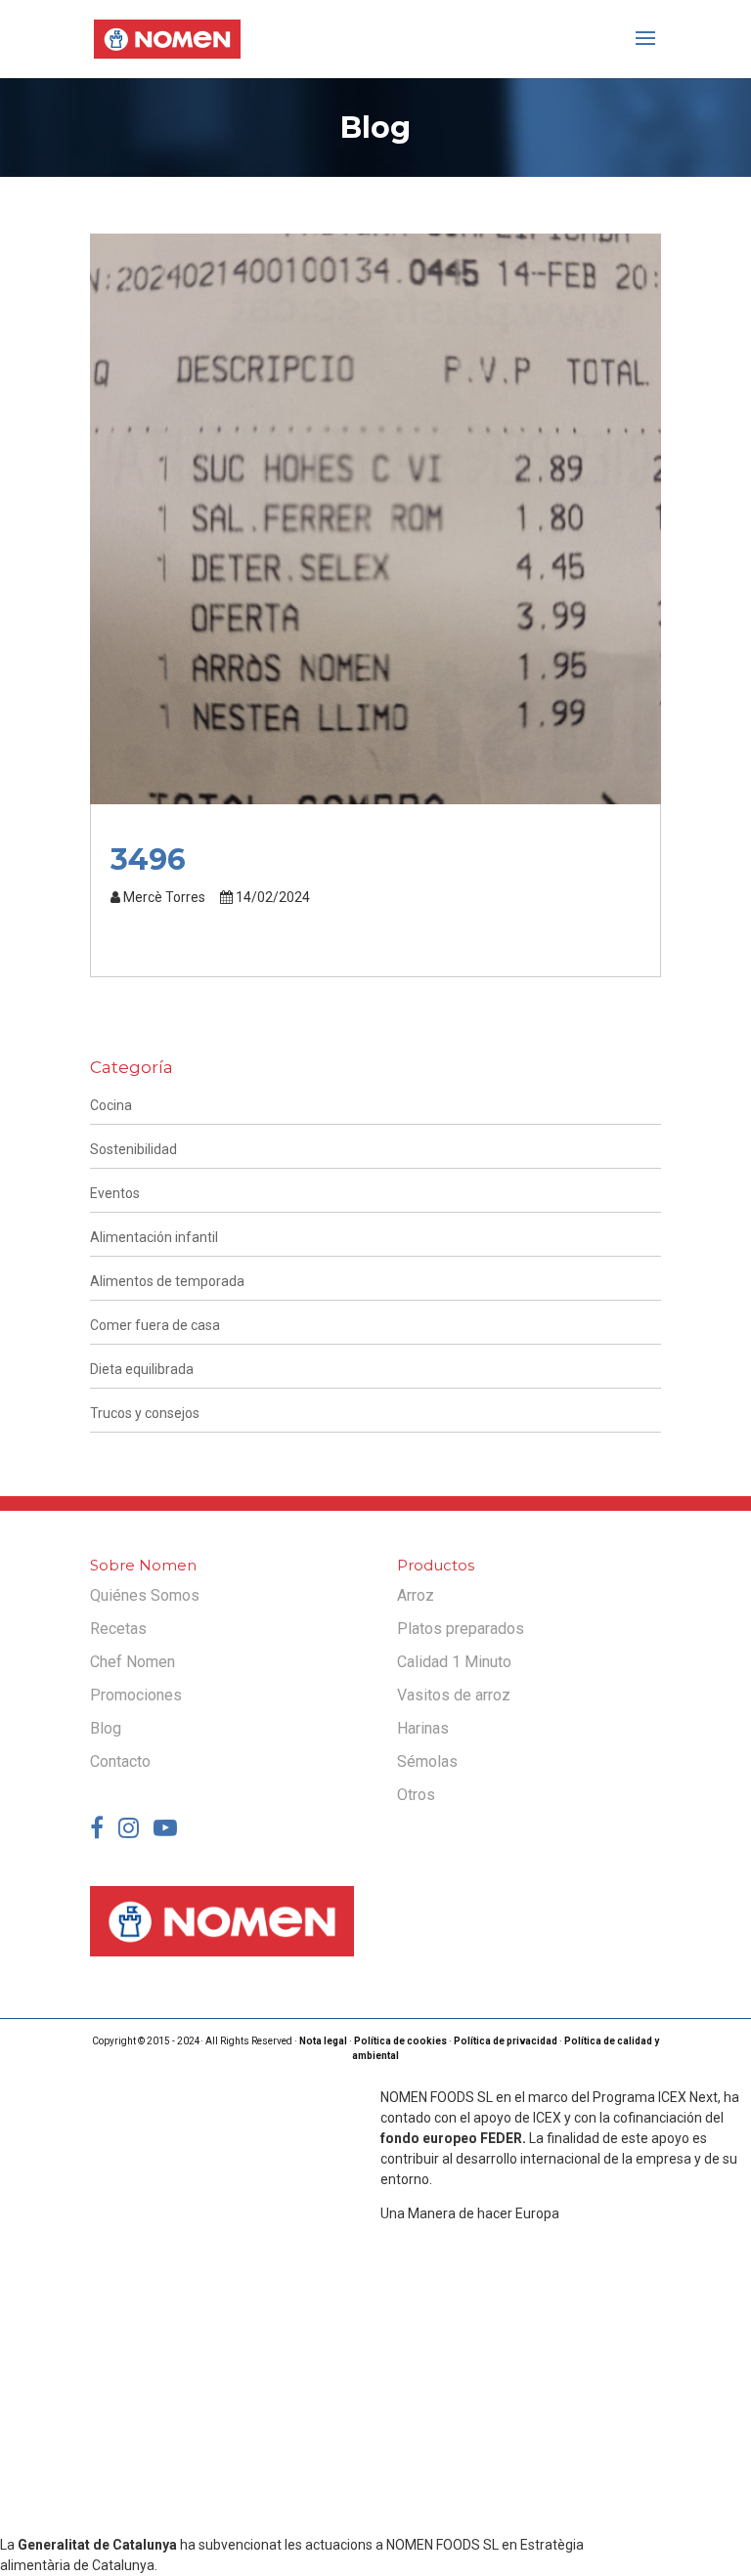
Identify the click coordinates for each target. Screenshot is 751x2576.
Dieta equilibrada (142, 1369)
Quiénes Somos (145, 1595)
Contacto (120, 1761)
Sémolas (427, 1761)
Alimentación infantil (154, 1237)
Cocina (111, 1105)
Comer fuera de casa (155, 1325)
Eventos (115, 1193)
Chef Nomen (133, 1662)
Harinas (423, 1728)
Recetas (118, 1629)
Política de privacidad (506, 2041)
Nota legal (323, 2041)
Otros (416, 1795)
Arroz (416, 1595)
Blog (106, 1728)
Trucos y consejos (145, 1413)
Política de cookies (400, 2041)
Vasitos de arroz (454, 1695)
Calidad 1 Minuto (454, 1662)
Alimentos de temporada (167, 1281)
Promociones (136, 1695)
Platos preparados (461, 1629)
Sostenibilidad (133, 1149)
